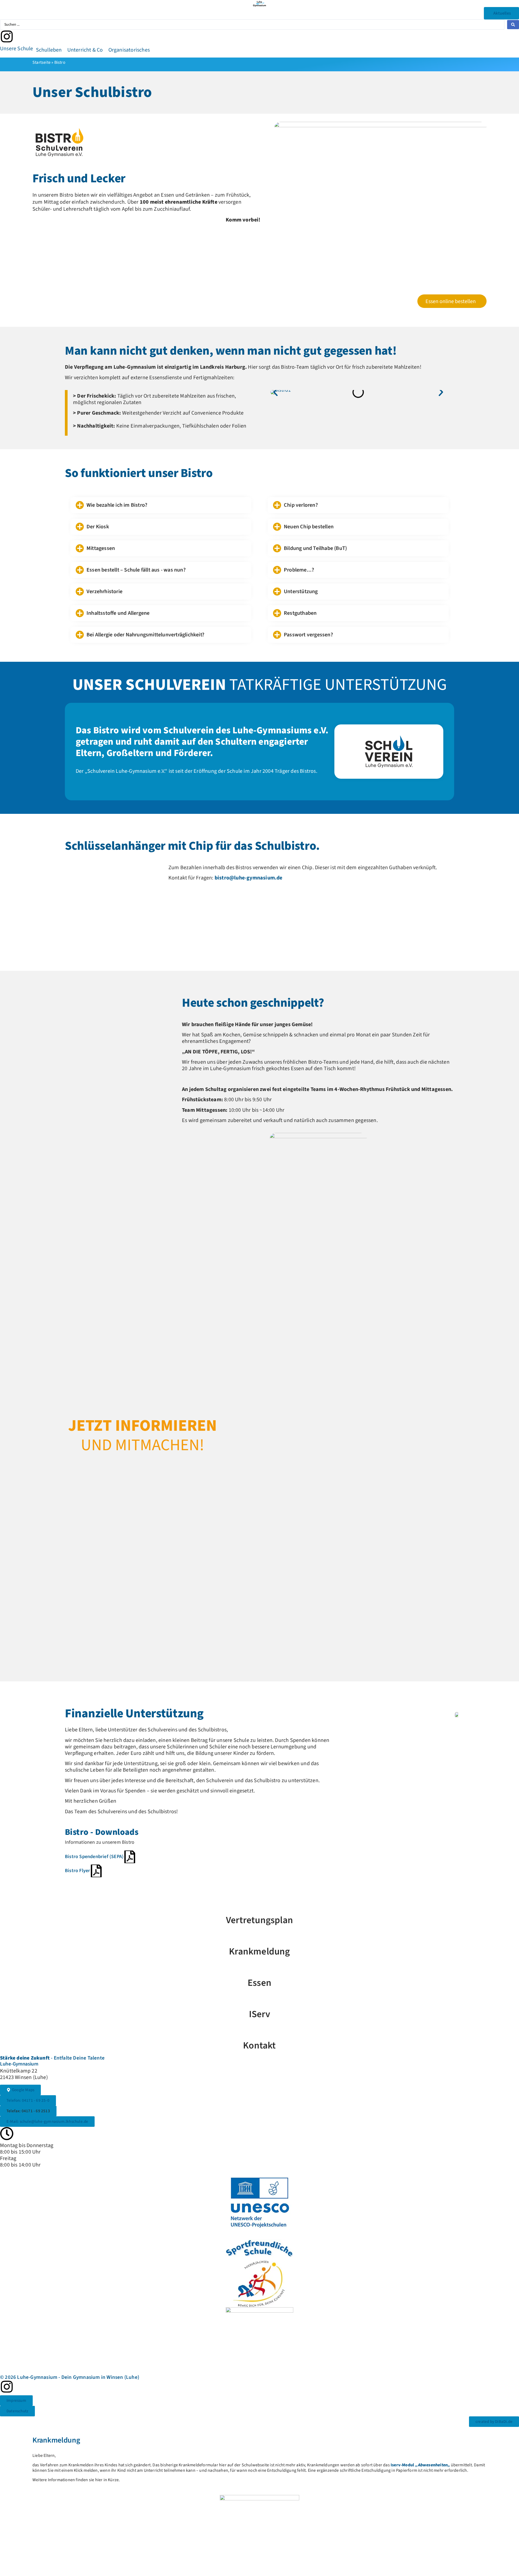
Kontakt (259, 2046)
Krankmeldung (259, 1952)
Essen (259, 1983)
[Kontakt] (259, 2031)
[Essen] (259, 1968)
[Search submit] (513, 25)
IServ (260, 2014)
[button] (17, 49)
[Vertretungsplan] (259, 1906)
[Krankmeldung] (259, 1937)
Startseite (41, 62)
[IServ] (259, 2000)
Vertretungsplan (259, 1920)
